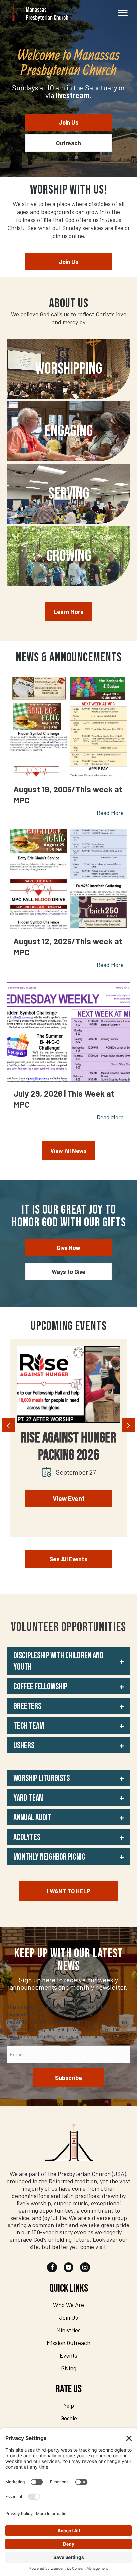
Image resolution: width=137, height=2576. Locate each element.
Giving (69, 2368)
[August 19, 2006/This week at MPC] (68, 727)
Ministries (68, 2330)
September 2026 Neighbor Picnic (69, 1447)
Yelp (69, 2405)
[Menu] (123, 13)
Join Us (68, 2317)
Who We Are (68, 2305)
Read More (110, 813)
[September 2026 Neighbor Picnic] (68, 1384)
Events (68, 2355)
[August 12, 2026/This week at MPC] (68, 879)
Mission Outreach (68, 2343)
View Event (69, 1498)
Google (69, 2418)
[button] (68, 1661)
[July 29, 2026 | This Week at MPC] (68, 1032)
